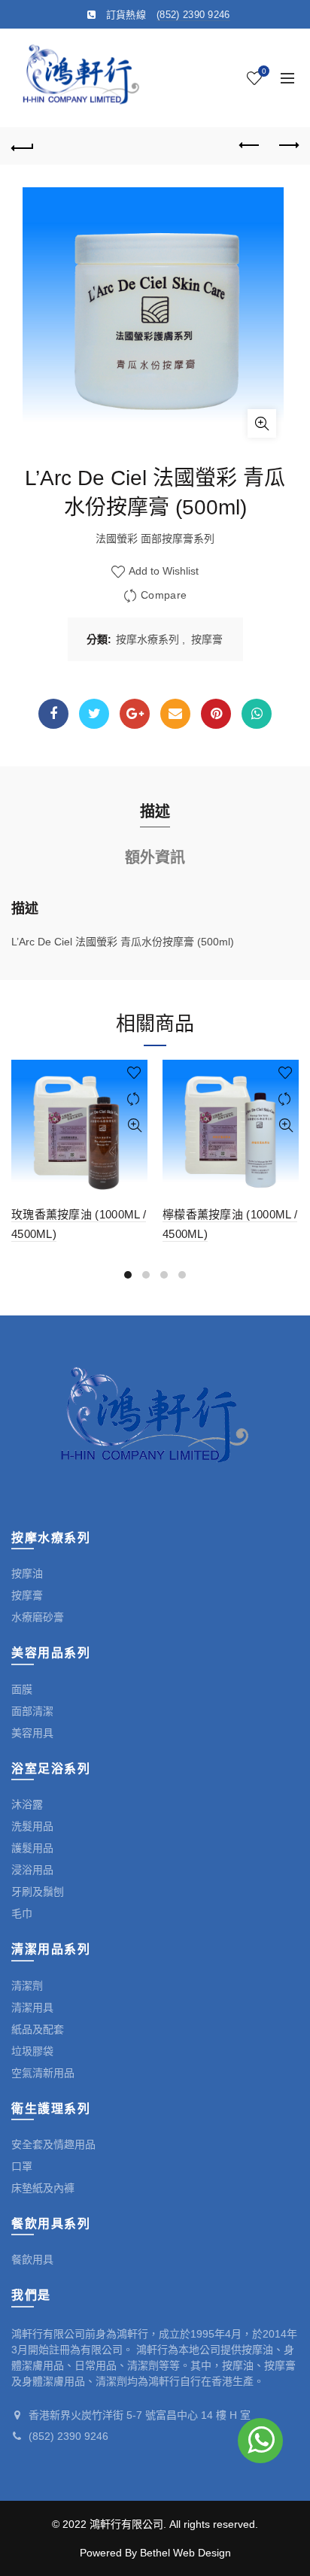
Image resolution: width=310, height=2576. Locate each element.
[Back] (23, 146)
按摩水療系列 (147, 639)
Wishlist (264, 71)
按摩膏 (207, 639)
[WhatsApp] (257, 714)
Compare (164, 596)
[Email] (175, 714)
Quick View (134, 1126)
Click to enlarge (262, 423)
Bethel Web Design (185, 2553)
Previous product (250, 146)
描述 (155, 812)
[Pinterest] (216, 714)
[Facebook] (53, 714)
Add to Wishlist (163, 572)
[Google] (135, 714)
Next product (287, 146)
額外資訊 (155, 857)
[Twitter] (94, 714)
